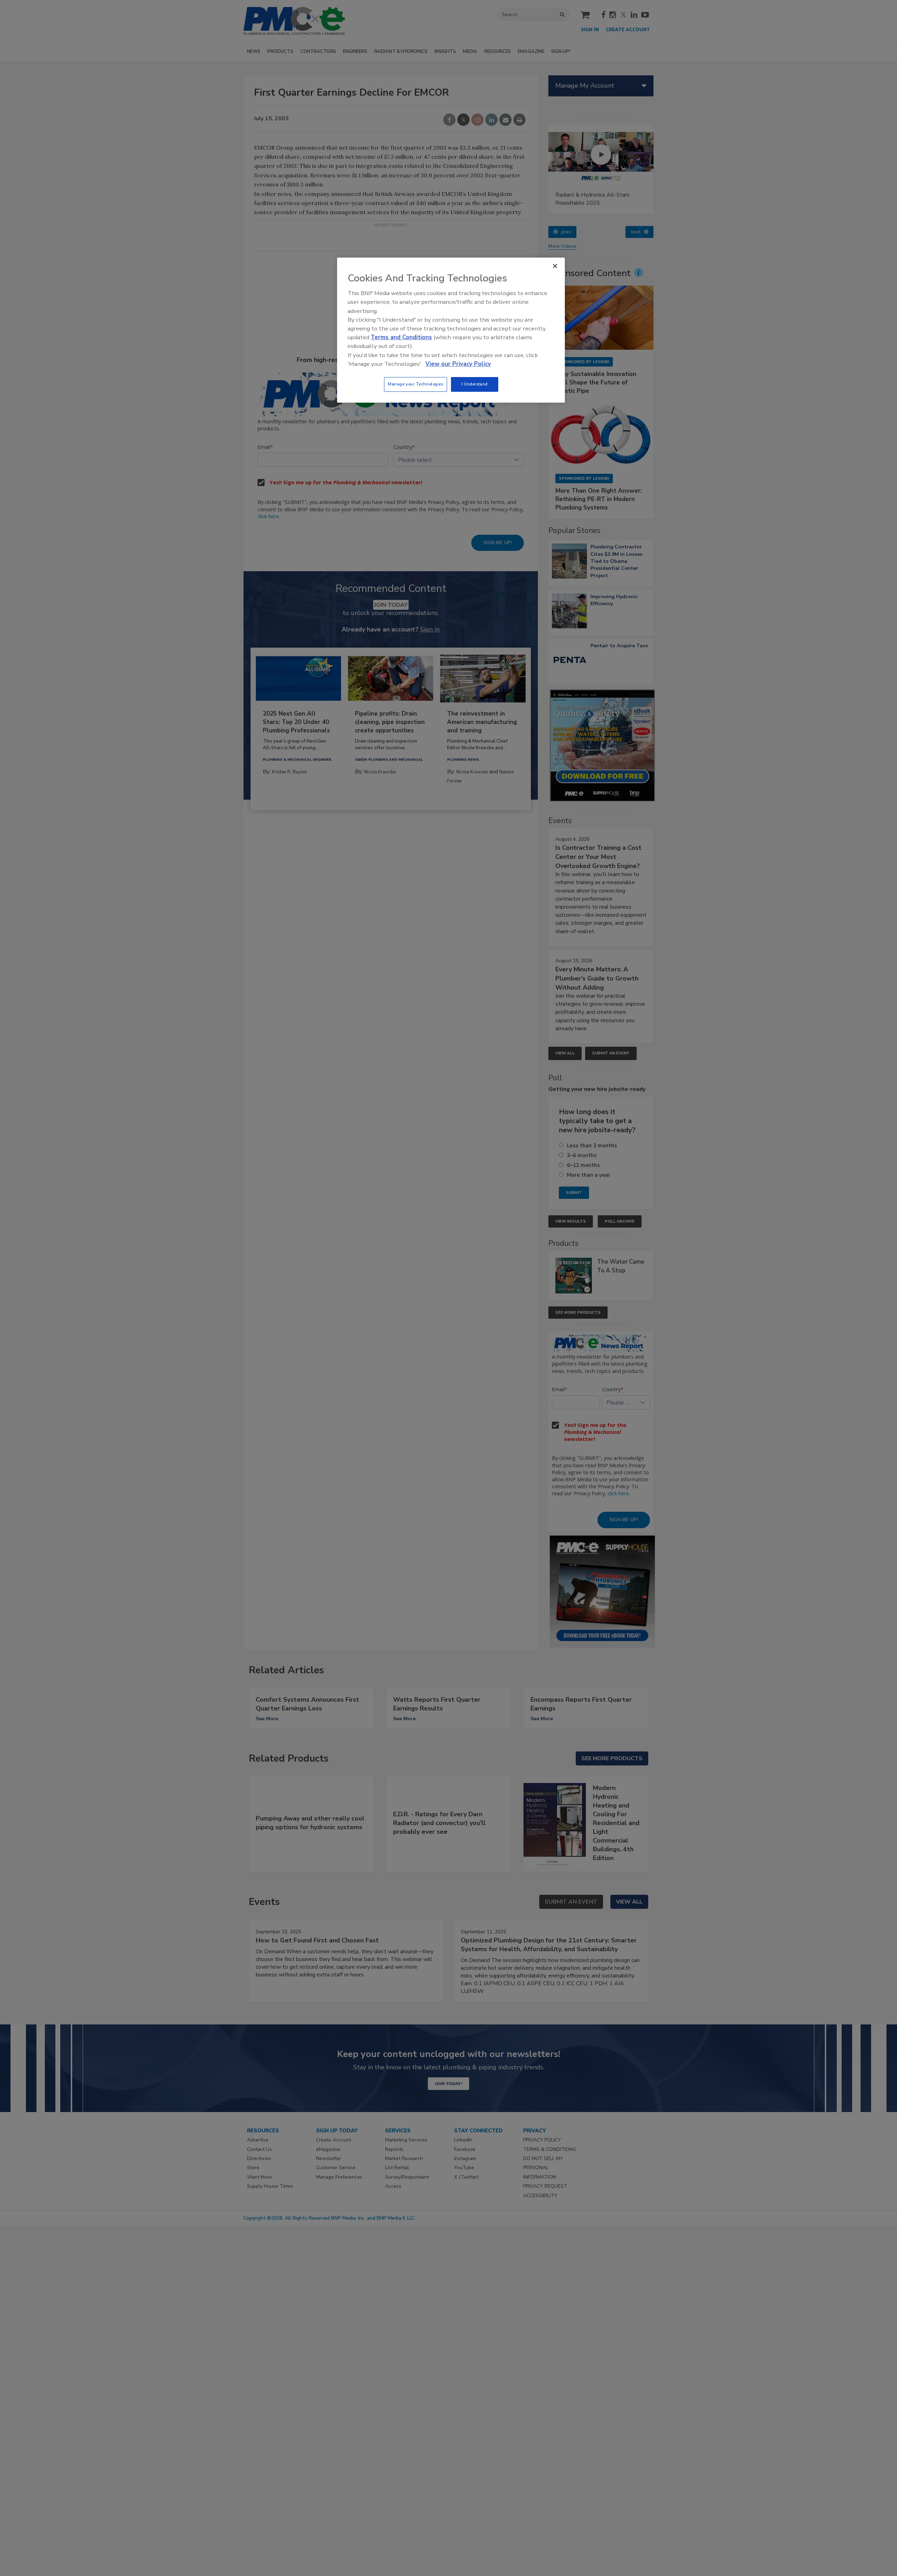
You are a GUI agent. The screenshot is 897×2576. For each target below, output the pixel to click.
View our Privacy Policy (458, 364)
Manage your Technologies (416, 384)
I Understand (475, 384)
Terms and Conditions (401, 337)
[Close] (555, 266)
